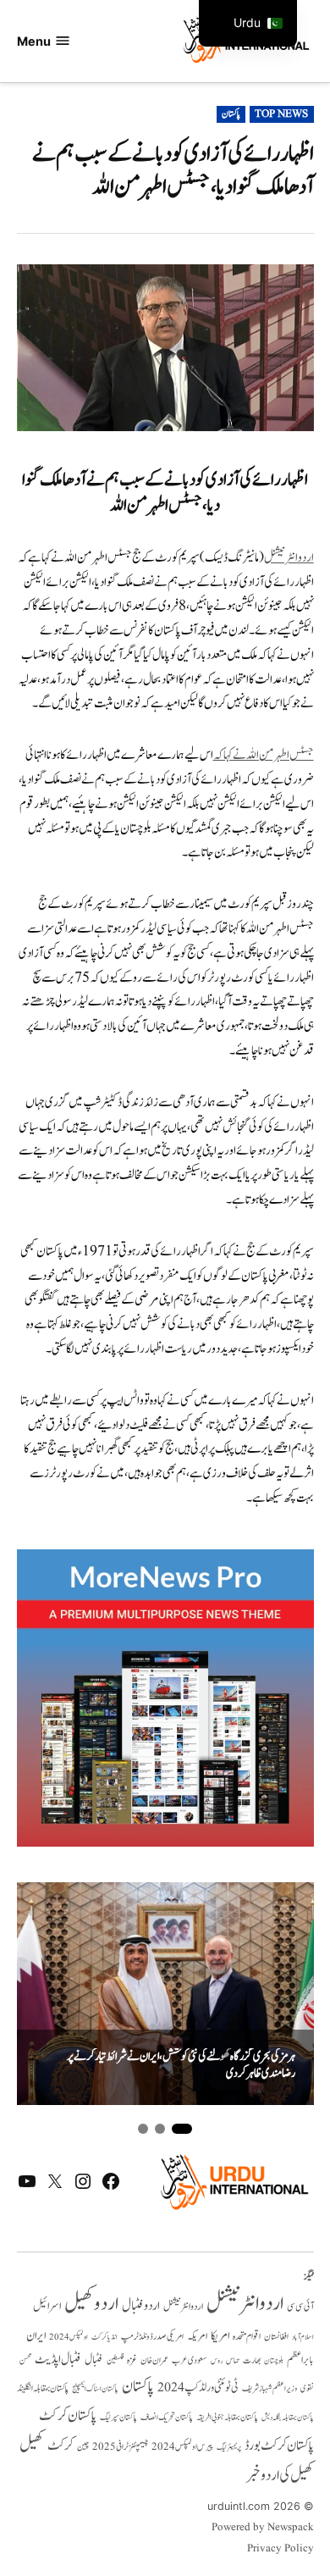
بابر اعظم (300, 2360)
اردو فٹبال (141, 2306)
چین (83, 2447)
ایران (36, 2336)
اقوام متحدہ (247, 2336)
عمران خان (154, 2360)
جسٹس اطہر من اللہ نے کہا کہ (264, 755)
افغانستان (276, 2337)
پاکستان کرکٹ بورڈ (279, 2446)
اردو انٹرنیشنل (289, 558)
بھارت (252, 2360)
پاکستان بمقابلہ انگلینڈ (43, 2389)
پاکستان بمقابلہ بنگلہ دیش (288, 2418)
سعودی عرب (190, 2360)
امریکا (220, 2336)
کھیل (32, 2445)
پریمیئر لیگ (229, 2447)
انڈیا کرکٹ (104, 2337)
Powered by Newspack (263, 2528)
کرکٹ (60, 2446)
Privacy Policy (280, 2549)
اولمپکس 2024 (69, 2337)
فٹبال (94, 2360)
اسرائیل (47, 2306)
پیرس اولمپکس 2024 (182, 2447)
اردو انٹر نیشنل (183, 2307)
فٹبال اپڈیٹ (58, 2359)
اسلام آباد (303, 2337)
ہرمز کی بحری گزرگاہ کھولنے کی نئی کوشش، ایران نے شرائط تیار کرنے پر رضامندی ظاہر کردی (181, 2066)
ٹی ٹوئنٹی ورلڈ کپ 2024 (198, 2388)
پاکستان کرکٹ (68, 2416)
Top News (281, 114)
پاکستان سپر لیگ (118, 2418)
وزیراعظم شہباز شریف (269, 2389)
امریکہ (197, 2336)
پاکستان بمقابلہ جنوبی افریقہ (227, 2418)
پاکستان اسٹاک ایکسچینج (95, 2389)
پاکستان (231, 114)
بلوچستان (274, 2361)
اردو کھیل (91, 2304)
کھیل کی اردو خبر (280, 2475)
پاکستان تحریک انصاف (167, 2417)
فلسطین (115, 2360)
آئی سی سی (300, 2307)
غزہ (132, 2360)
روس (217, 2361)
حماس (233, 2360)
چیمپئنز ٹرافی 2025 (120, 2447)
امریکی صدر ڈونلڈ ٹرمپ (152, 2337)
